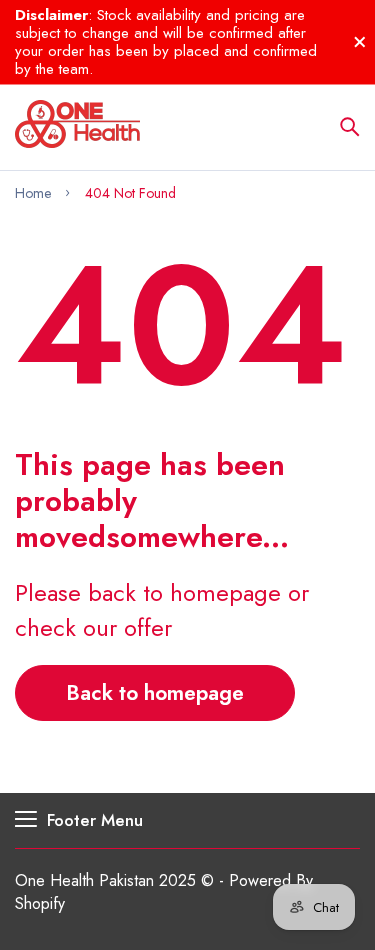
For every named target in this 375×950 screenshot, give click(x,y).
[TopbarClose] (360, 42)
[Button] (350, 127)
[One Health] (77, 127)
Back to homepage (155, 693)
